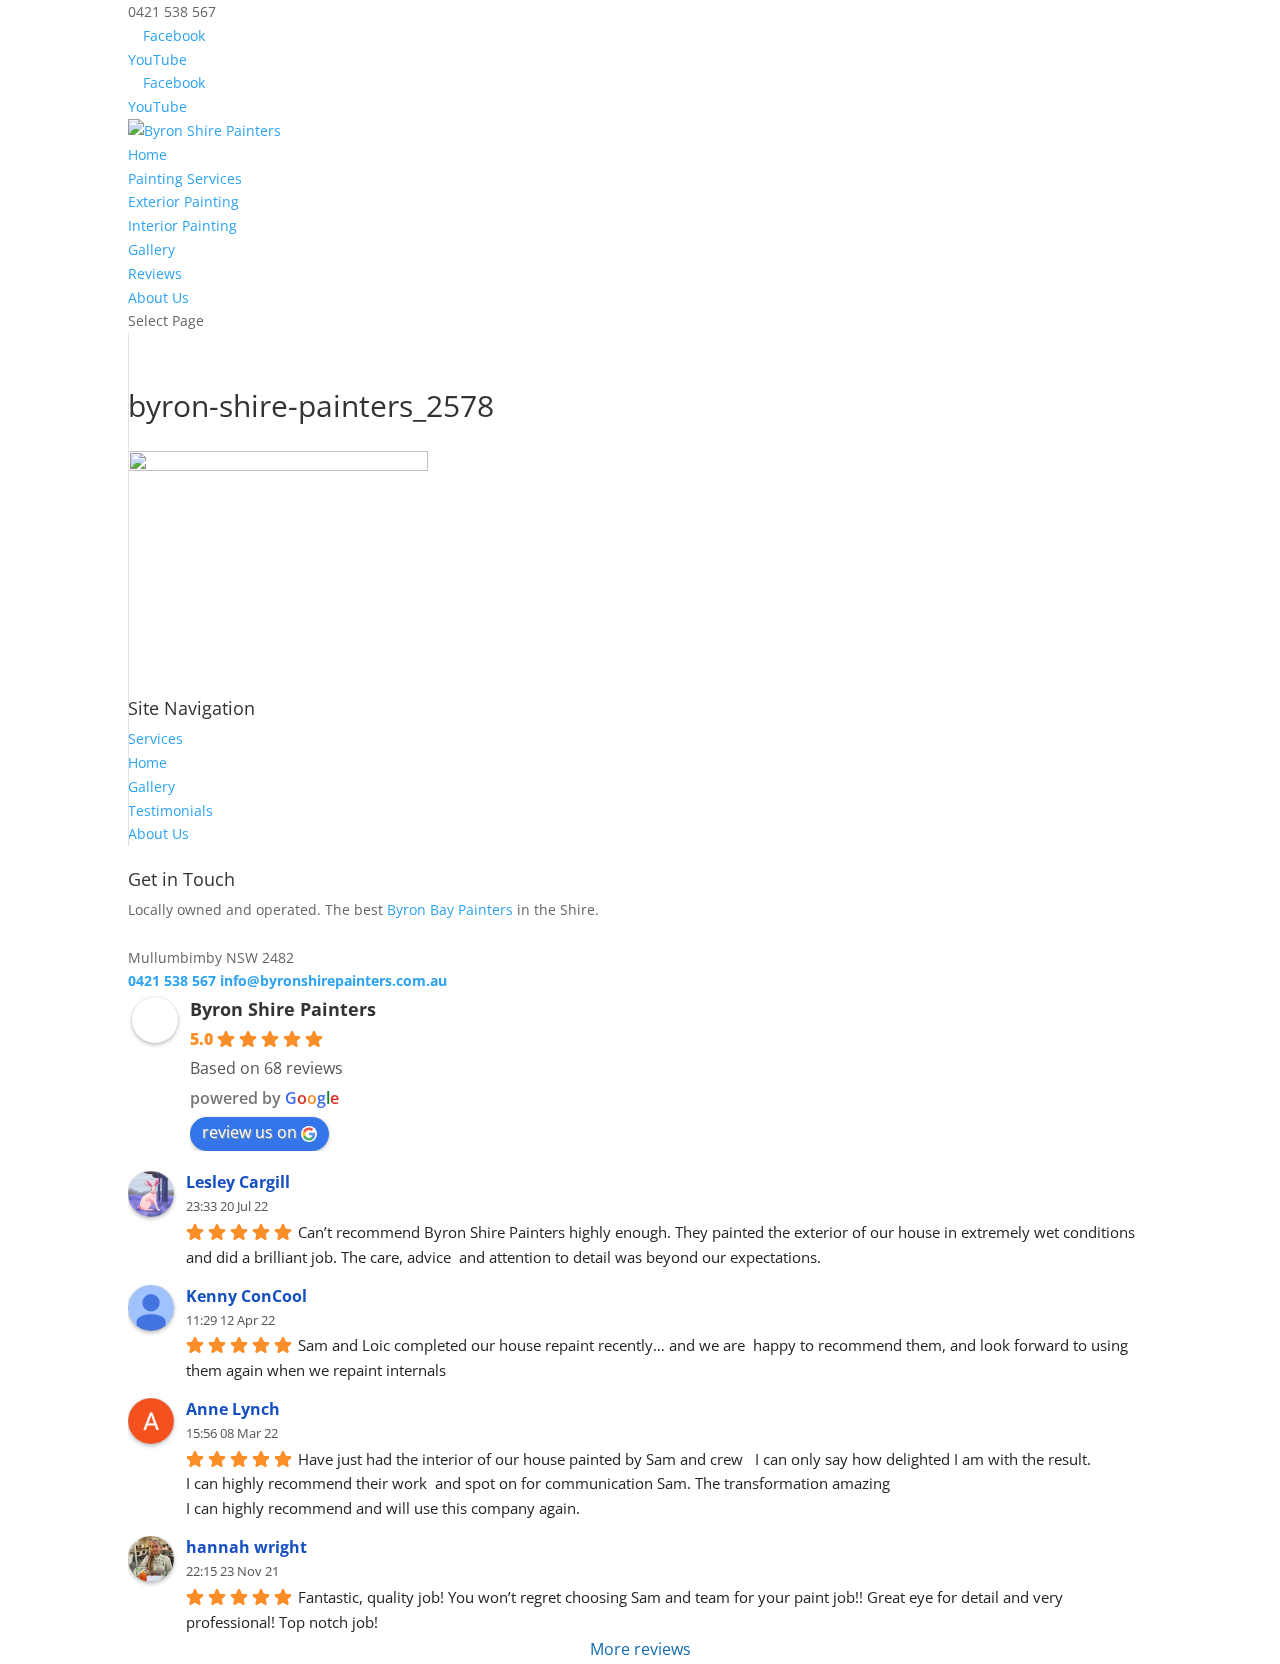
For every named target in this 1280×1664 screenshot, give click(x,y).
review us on (249, 1132)
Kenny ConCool (246, 1296)
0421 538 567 (172, 980)
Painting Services (185, 178)
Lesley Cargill (238, 1182)
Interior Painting (182, 225)
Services (155, 738)
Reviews (155, 273)
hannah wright (246, 1547)
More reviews (640, 1649)
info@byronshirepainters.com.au (333, 980)
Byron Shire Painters (283, 1009)
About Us (158, 297)
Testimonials (170, 810)
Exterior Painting (183, 201)
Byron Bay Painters (450, 909)
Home (147, 154)
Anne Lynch (233, 1409)
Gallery (151, 249)
